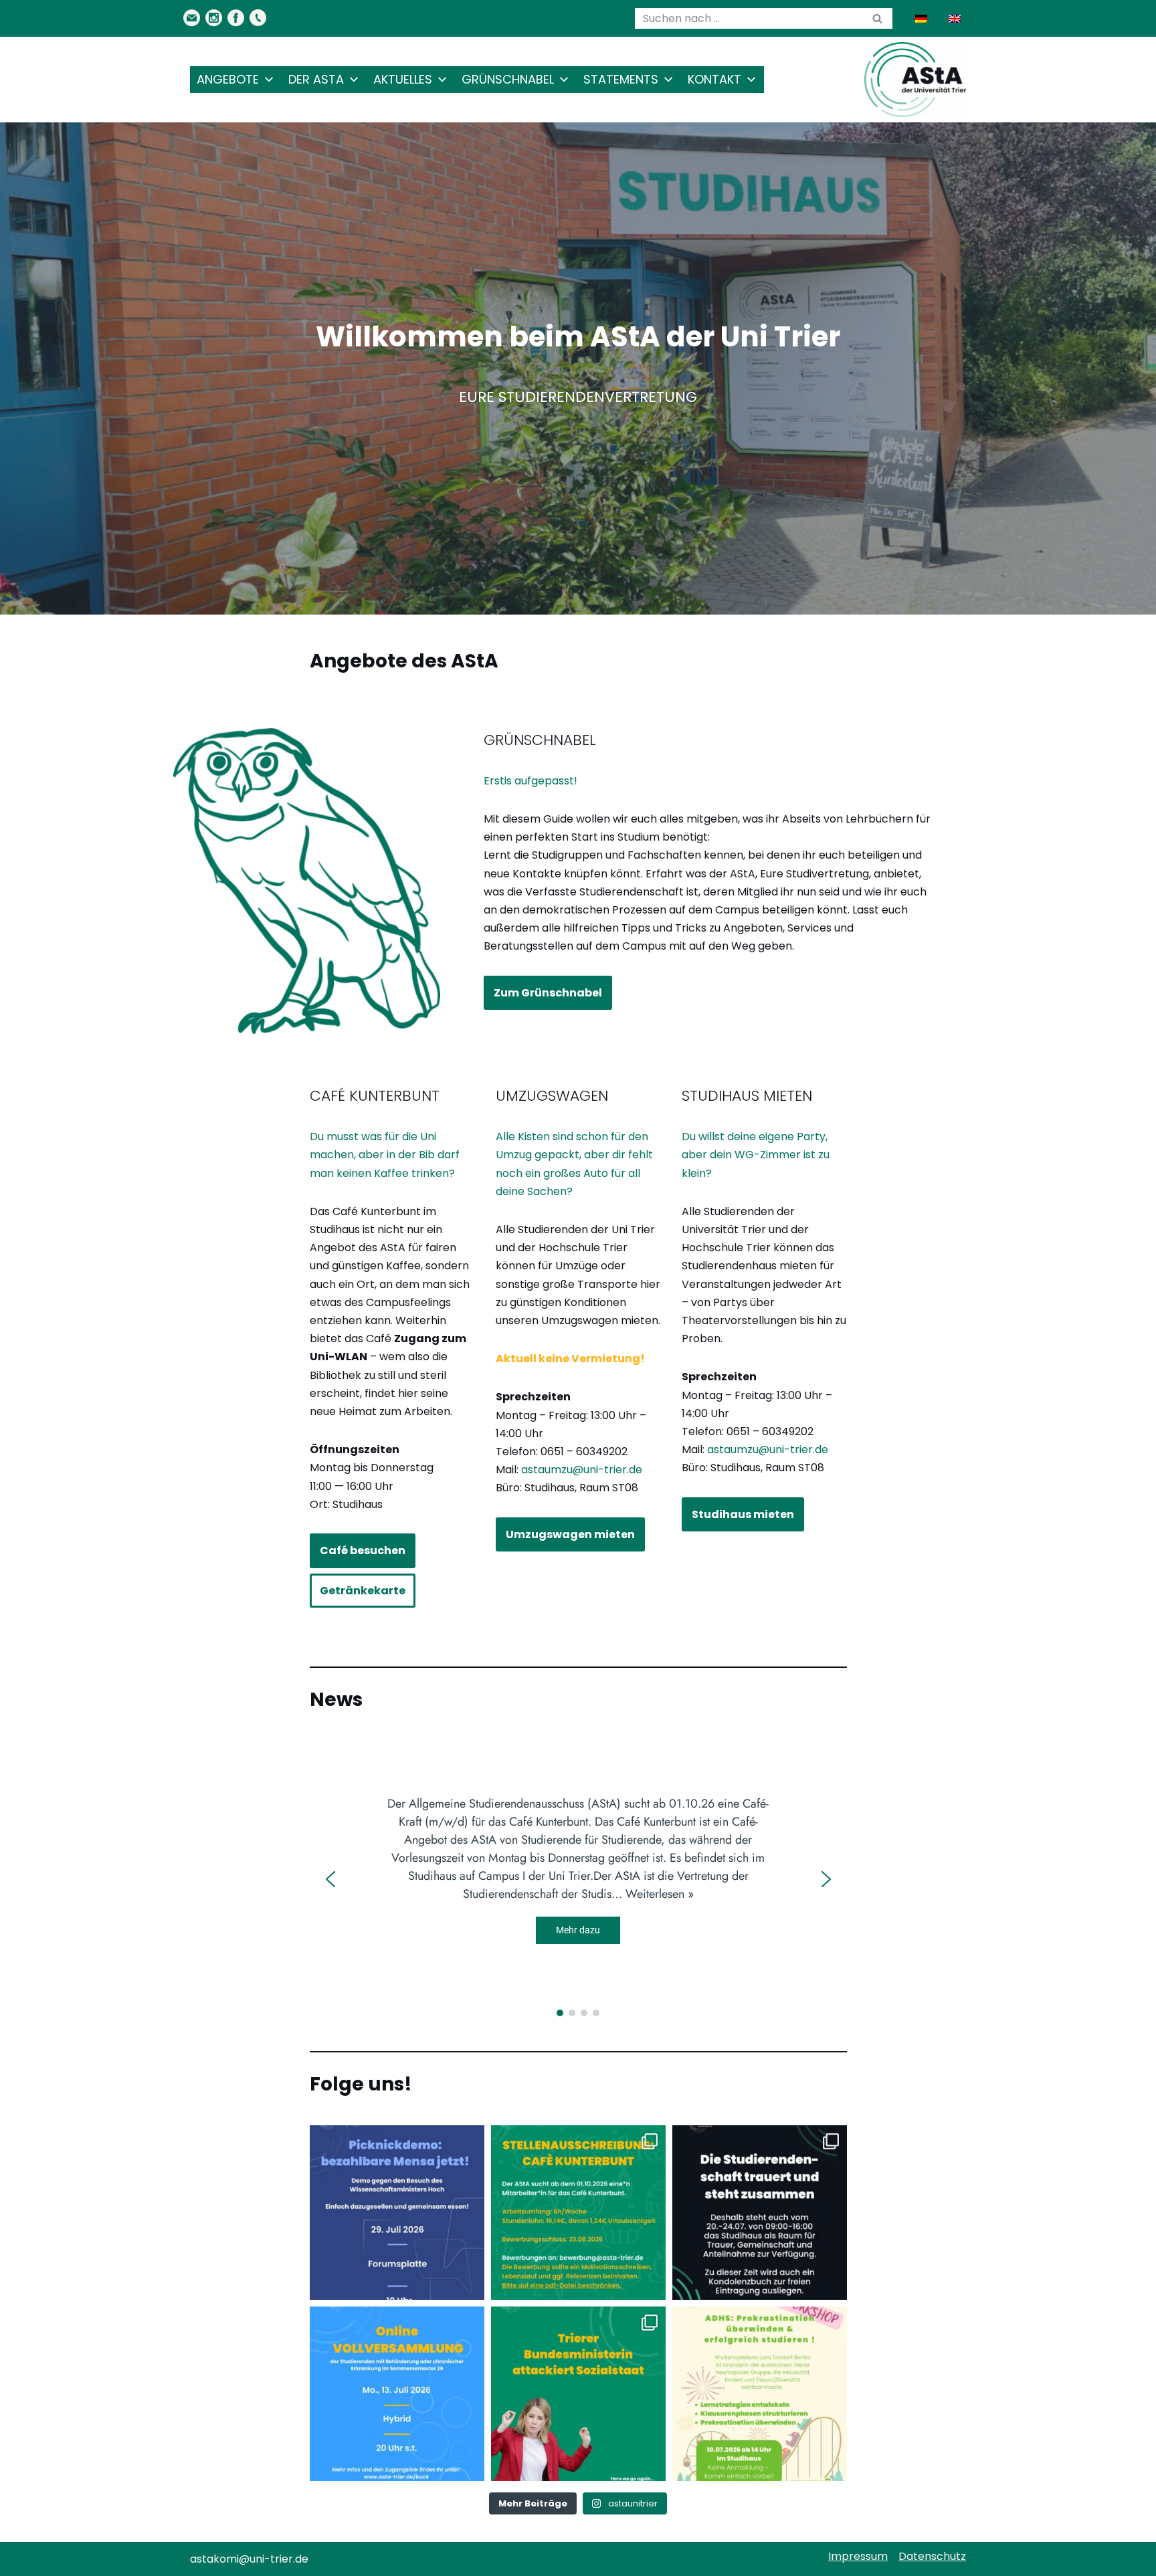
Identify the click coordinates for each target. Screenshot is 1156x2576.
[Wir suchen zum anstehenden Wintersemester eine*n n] (578, 2213)
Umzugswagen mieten (570, 1534)
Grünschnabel (508, 79)
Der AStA (316, 79)
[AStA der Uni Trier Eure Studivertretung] (915, 80)
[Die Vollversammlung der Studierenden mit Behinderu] (397, 2394)
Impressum (858, 2556)
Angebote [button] (228, 79)
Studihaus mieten (743, 1514)
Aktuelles (403, 79)
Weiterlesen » (660, 1894)
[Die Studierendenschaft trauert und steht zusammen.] (760, 2213)
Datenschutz (932, 2556)
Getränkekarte (363, 1591)
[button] (330, 1879)
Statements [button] (621, 79)
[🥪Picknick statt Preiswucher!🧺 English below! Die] (397, 2213)
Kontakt (714, 79)
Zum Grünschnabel (548, 993)
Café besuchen (363, 1550)
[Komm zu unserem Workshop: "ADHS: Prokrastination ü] (760, 2394)
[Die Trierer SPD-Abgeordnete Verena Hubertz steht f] (578, 2394)
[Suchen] (877, 18)
